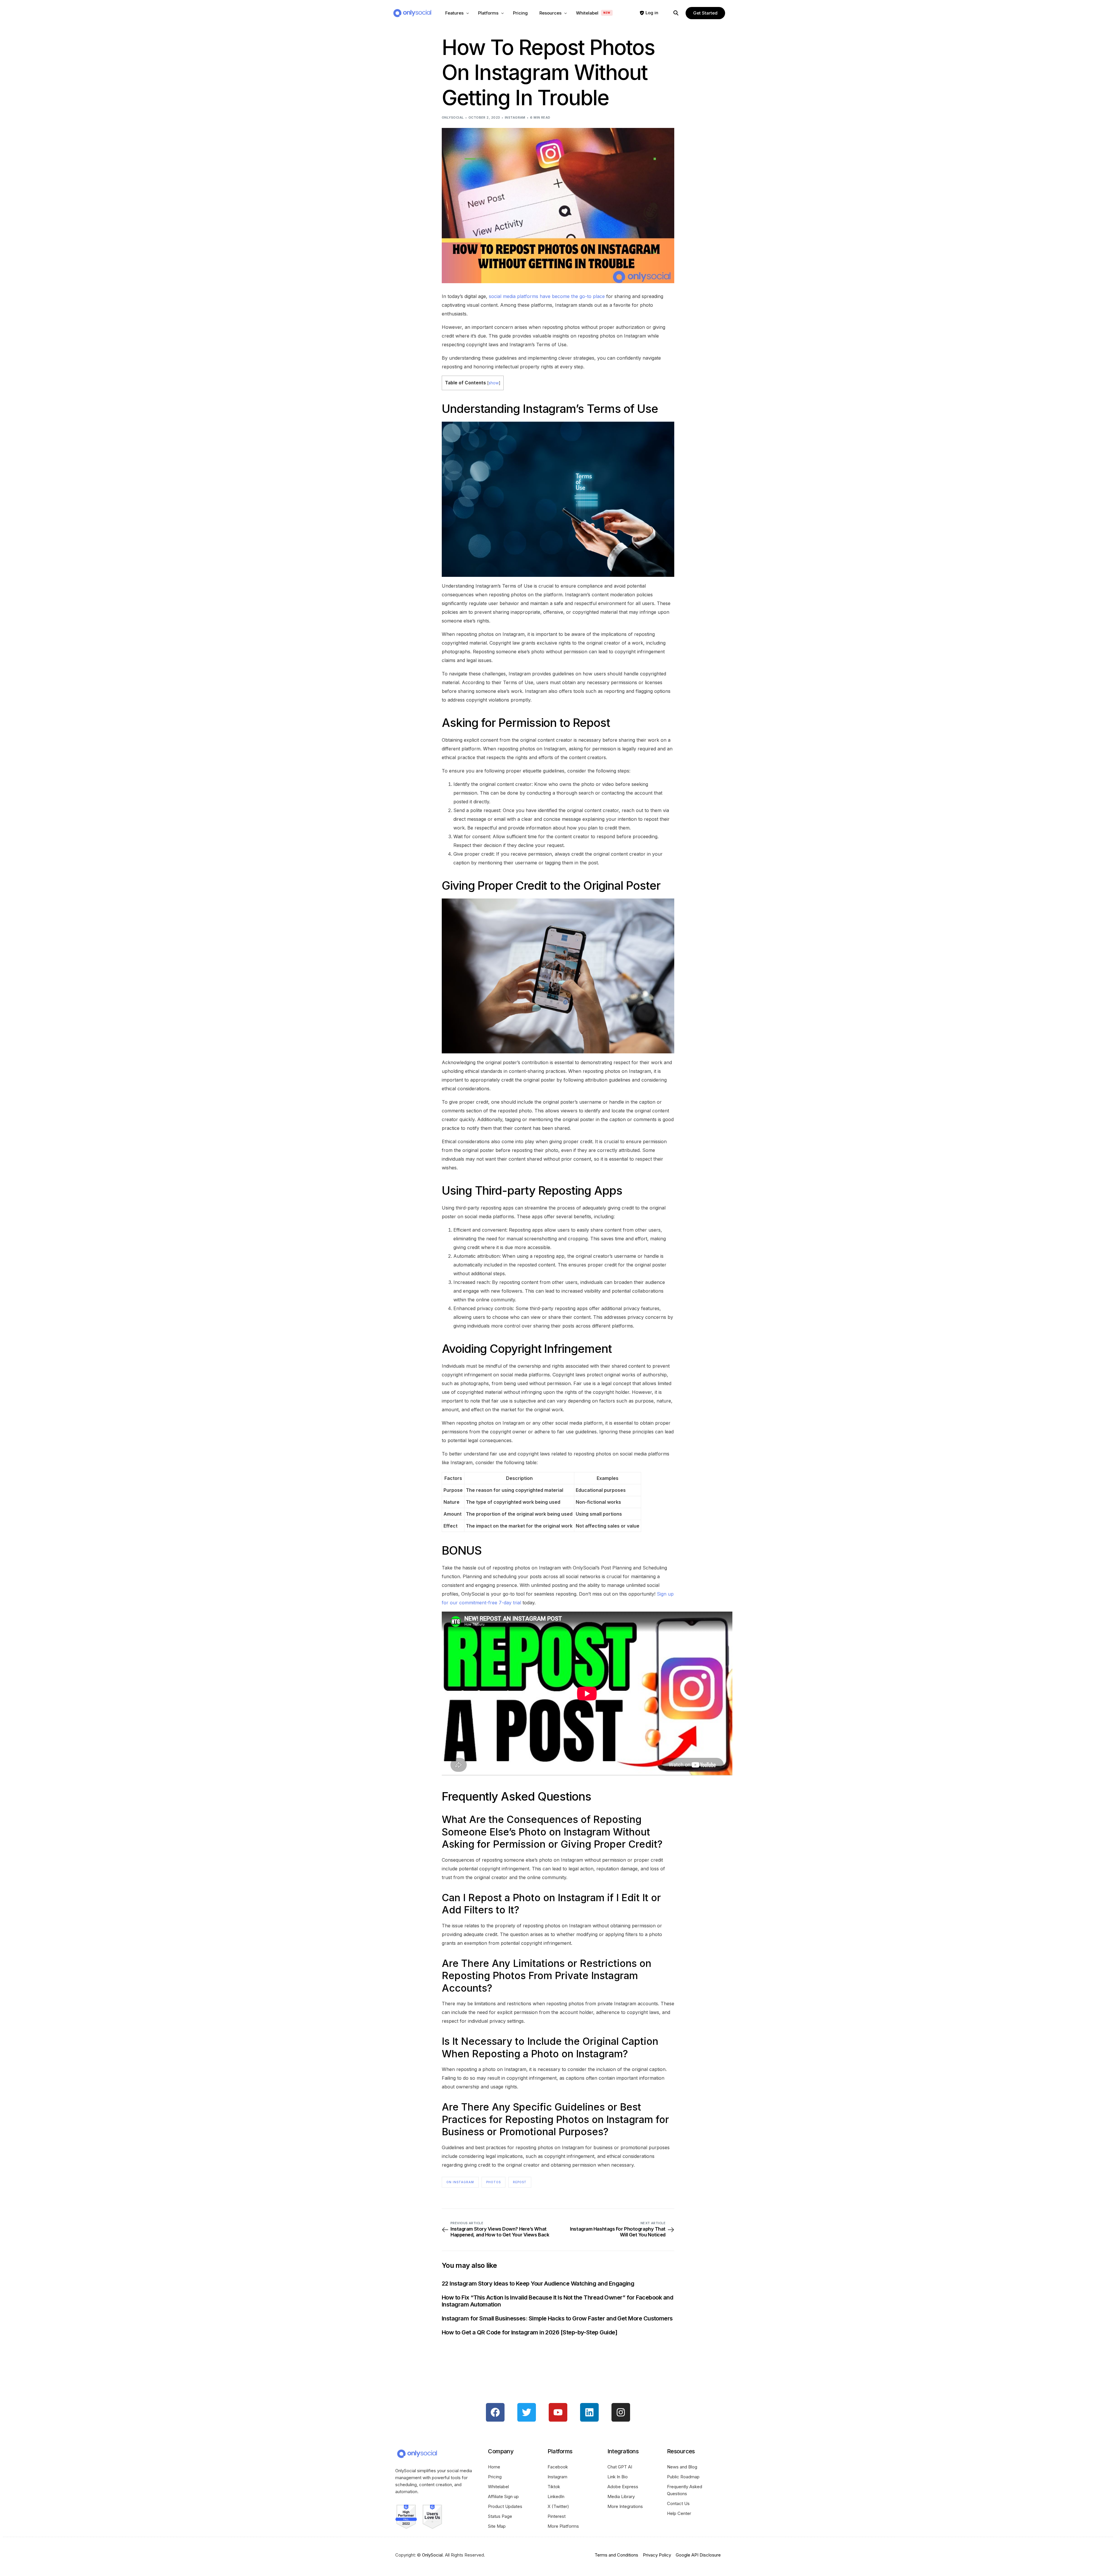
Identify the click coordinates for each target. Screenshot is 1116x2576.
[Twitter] (527, 2412)
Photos (493, 2182)
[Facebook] (495, 2412)
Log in (652, 13)
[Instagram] (621, 2412)
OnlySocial (453, 117)
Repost (520, 2182)
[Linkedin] (589, 2412)
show (494, 383)
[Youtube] (558, 2412)
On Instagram (460, 2182)
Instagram (515, 117)
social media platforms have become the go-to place (547, 296)
